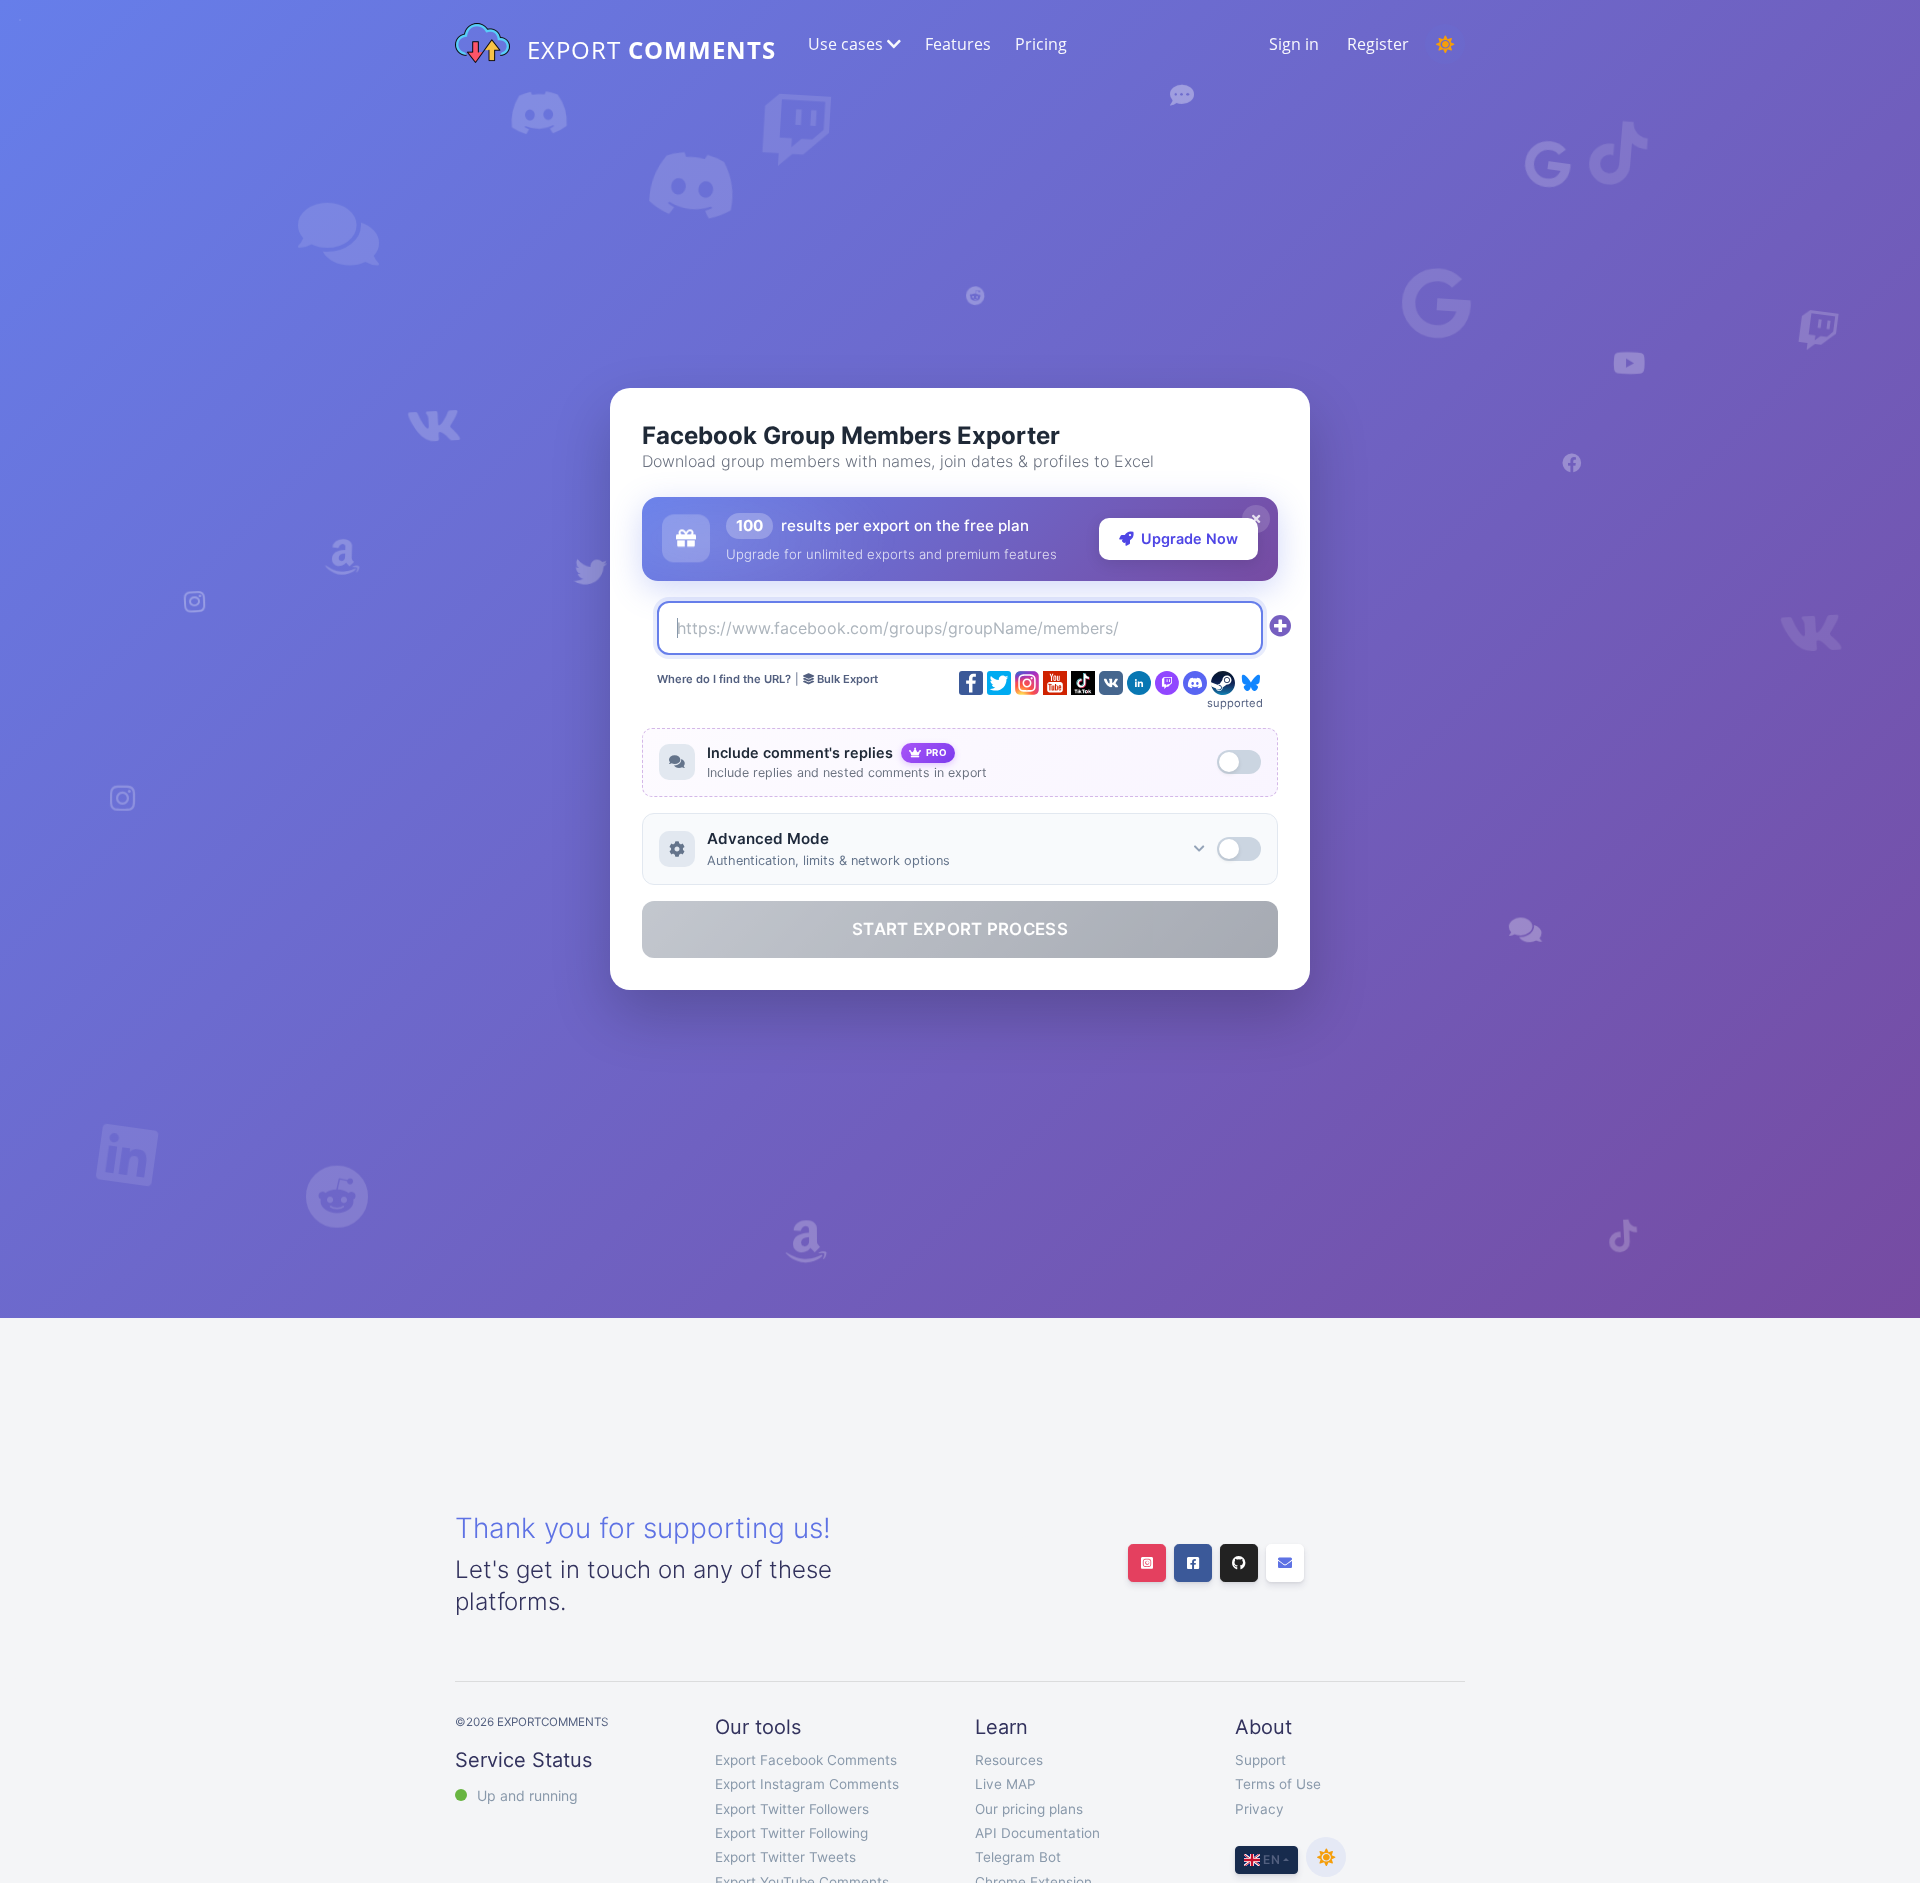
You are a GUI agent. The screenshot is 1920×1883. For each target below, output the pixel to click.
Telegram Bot (1018, 1857)
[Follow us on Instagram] (1147, 1563)
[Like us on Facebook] (1193, 1563)
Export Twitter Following (791, 1833)
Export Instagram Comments (807, 1784)
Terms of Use (1278, 1784)
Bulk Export (846, 679)
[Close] (1256, 519)
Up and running (527, 1795)
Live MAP (1005, 1784)
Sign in (1294, 44)
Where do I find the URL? (724, 679)
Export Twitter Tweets (785, 1857)
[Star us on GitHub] (1239, 1563)
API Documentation (1037, 1833)
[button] (852, 44)
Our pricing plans (1029, 1809)
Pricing (1041, 44)
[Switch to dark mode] (1445, 44)
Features (958, 44)
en (1270, 1859)
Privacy (1259, 1809)
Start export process (960, 929)
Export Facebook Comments (806, 1760)
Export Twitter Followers (792, 1809)
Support (1260, 1760)
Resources (1009, 1760)
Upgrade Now (1189, 538)
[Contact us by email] (1285, 1563)
